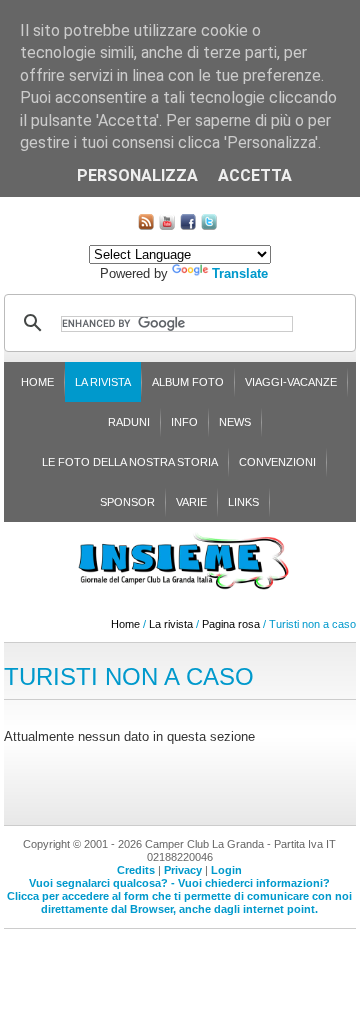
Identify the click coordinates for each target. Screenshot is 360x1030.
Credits (136, 870)
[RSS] (146, 225)
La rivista (103, 382)
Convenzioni (277, 462)
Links (243, 502)
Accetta (255, 175)
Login (226, 870)
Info (184, 422)
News (235, 422)
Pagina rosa (231, 624)
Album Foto (188, 382)
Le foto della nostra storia (130, 462)
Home (37, 382)
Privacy (183, 870)
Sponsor (127, 502)
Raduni (129, 422)
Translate (240, 273)
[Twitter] (209, 225)
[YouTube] (167, 225)
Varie (191, 502)
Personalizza (137, 175)
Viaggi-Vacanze (291, 382)
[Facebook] (188, 225)
